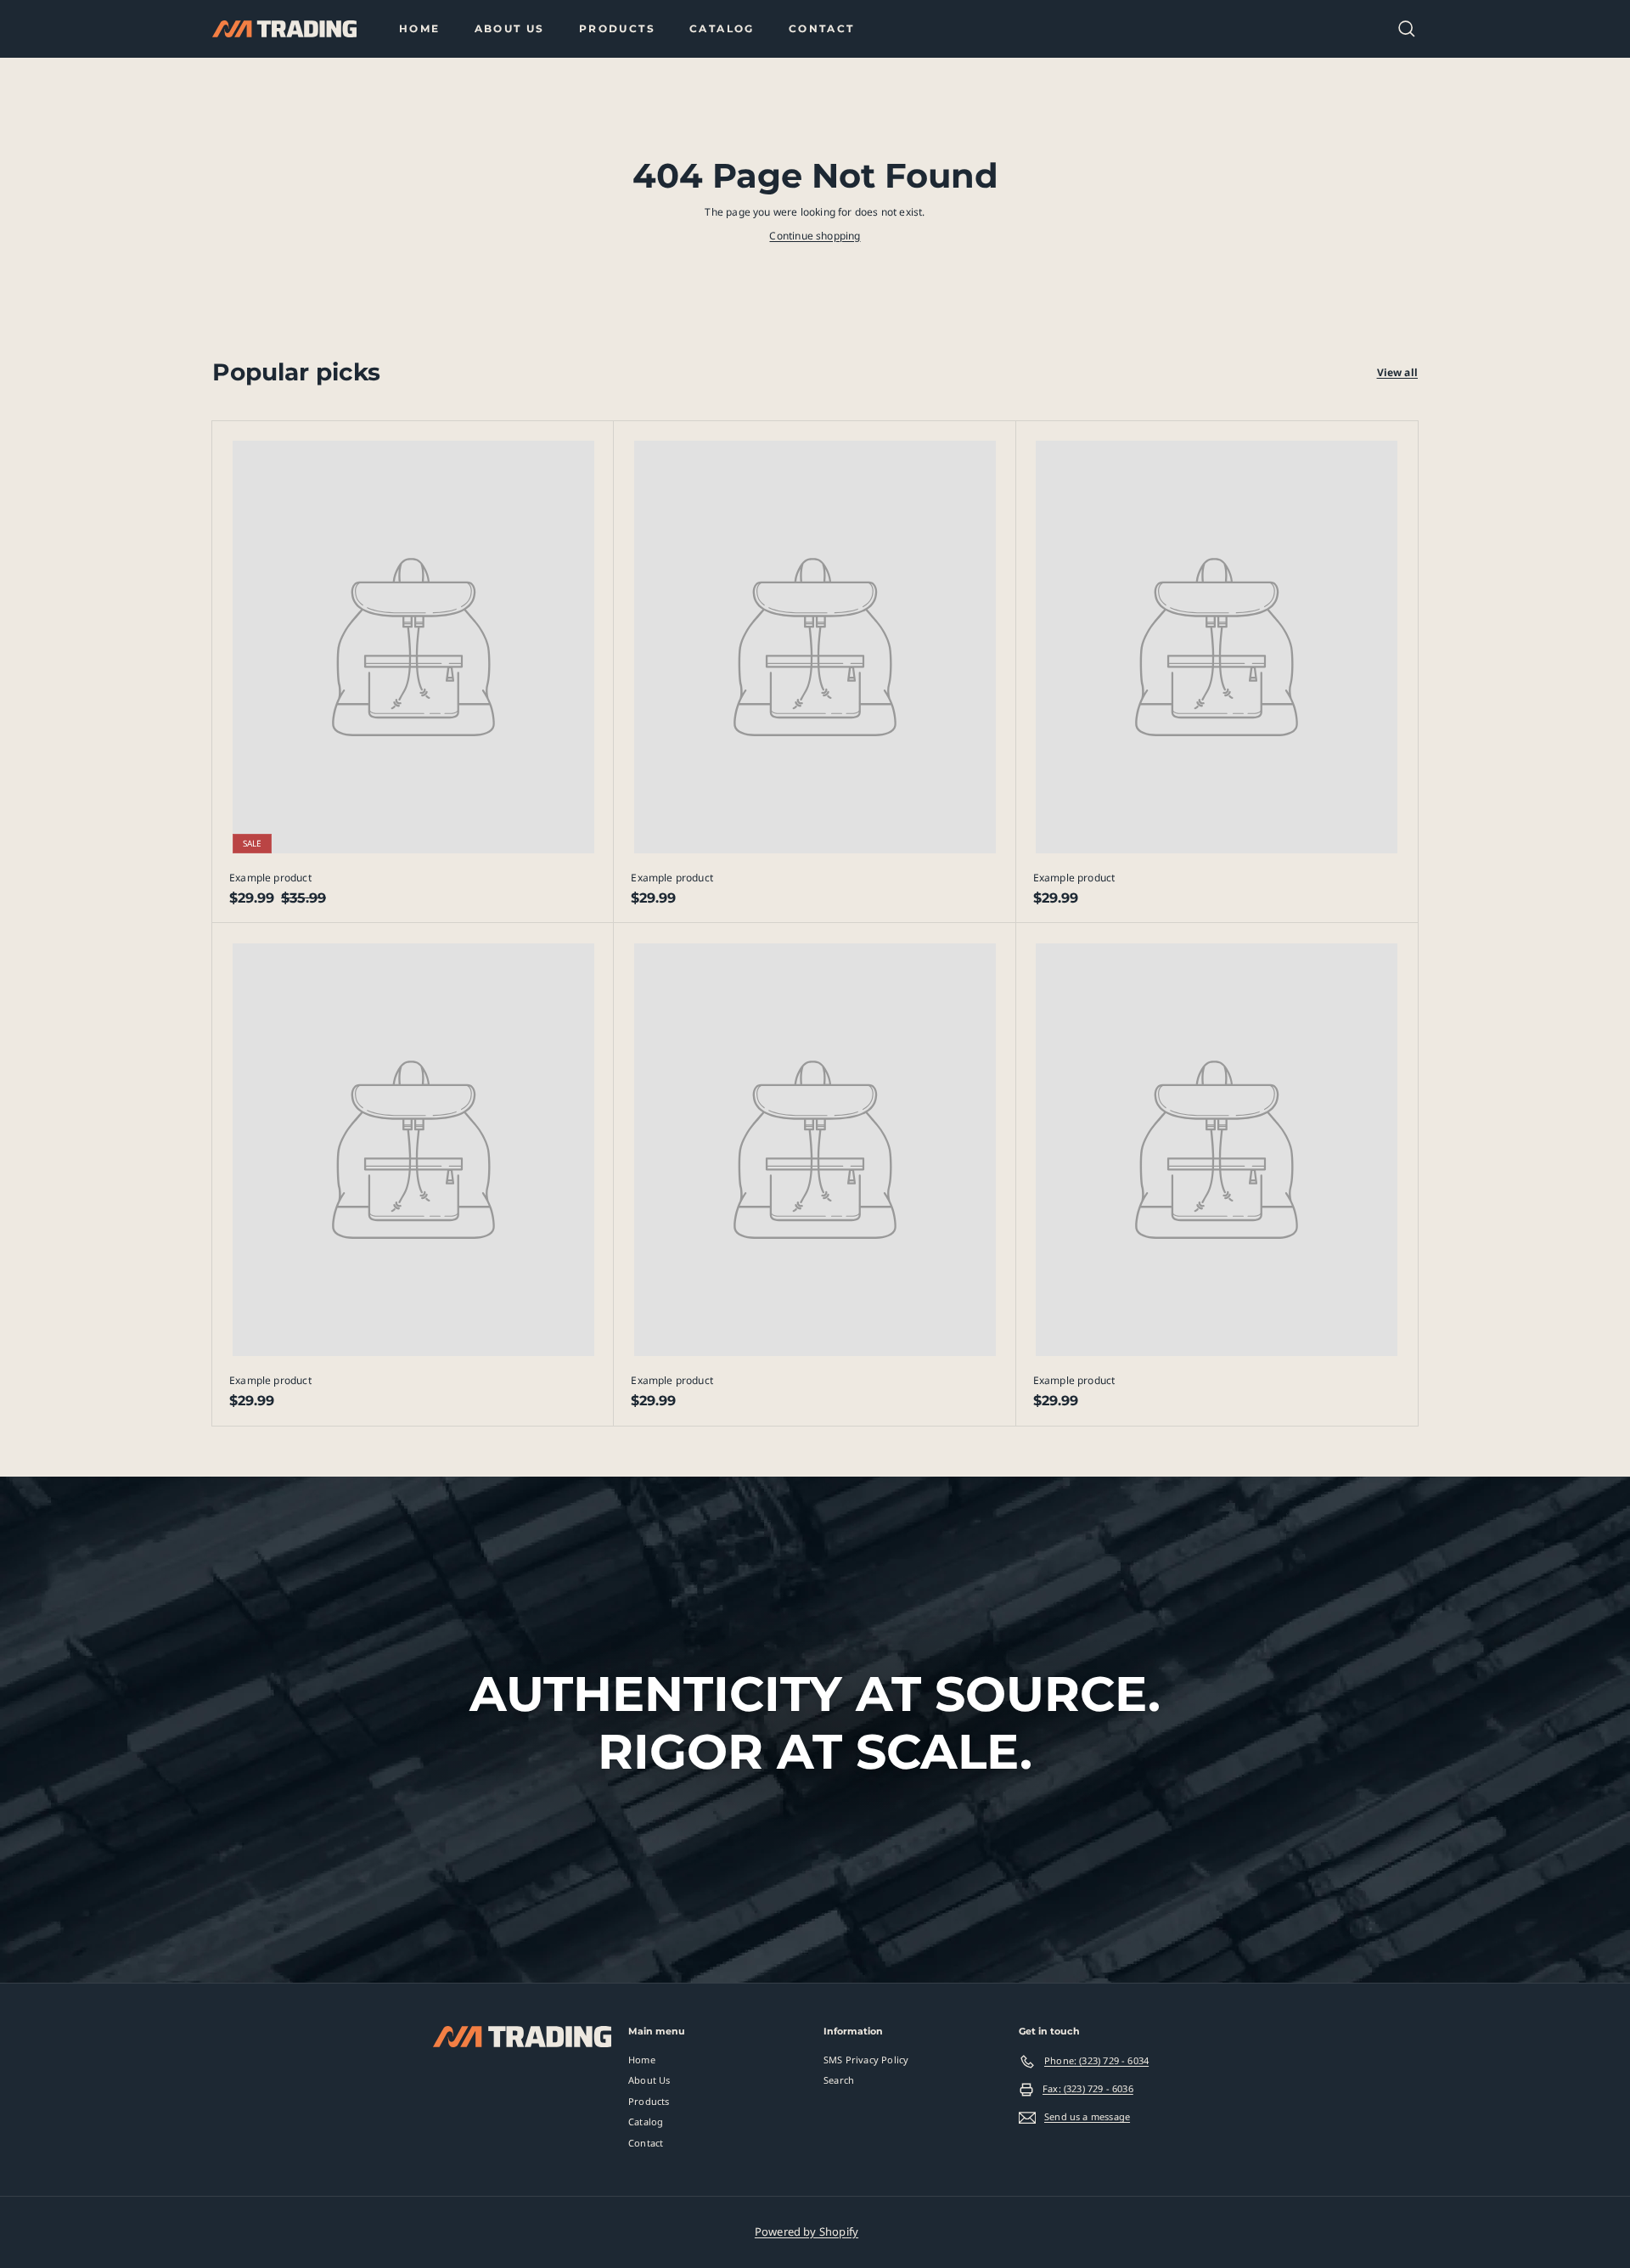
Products (617, 28)
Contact (822, 28)
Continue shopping (815, 236)
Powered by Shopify (807, 2231)
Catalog (722, 28)
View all (1397, 372)
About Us (510, 28)
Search (839, 2080)
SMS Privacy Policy (866, 2060)
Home (420, 28)
